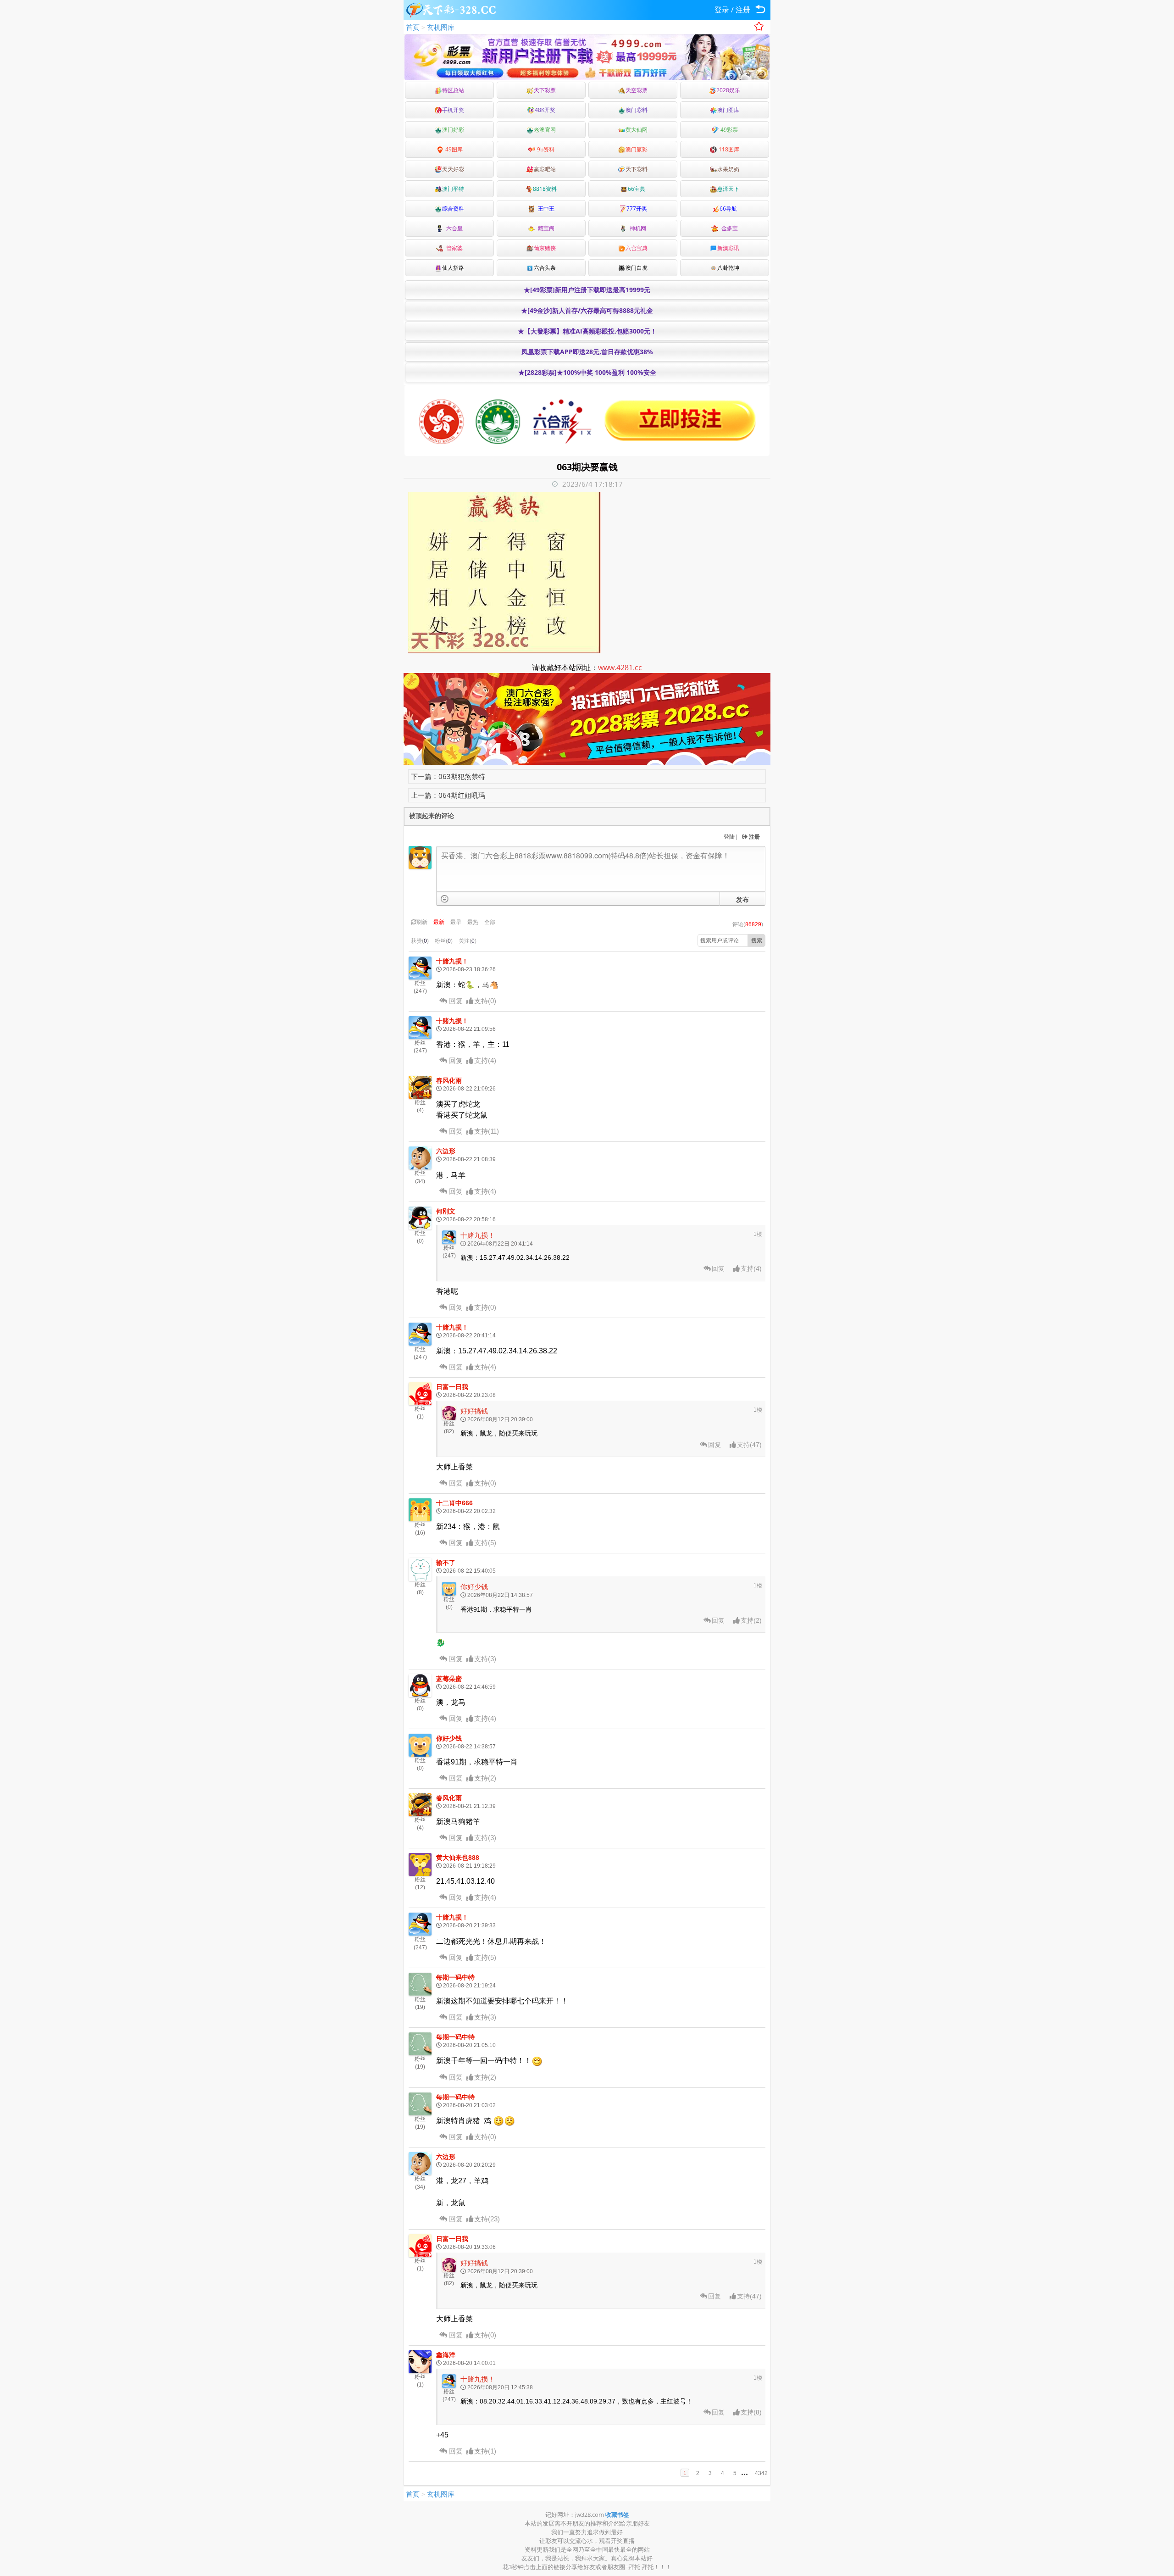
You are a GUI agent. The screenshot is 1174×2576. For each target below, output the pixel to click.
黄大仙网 (637, 130)
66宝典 (637, 189)
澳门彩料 (637, 110)
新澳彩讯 (728, 248)
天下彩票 (545, 90)
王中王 (545, 209)
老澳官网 (545, 130)
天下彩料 (637, 169)
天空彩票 (637, 90)
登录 (722, 10)
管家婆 (453, 248)
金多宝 (728, 228)
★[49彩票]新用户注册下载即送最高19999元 (587, 290)
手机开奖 (453, 110)
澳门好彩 (453, 130)
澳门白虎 (637, 268)
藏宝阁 (545, 228)
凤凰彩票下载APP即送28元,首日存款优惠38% (587, 352)
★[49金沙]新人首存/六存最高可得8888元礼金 (587, 310)
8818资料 (545, 189)
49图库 (453, 149)
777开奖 (637, 209)
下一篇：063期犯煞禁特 (448, 776)
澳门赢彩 (637, 149)
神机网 (637, 228)
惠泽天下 (728, 189)
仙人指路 (453, 268)
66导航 (728, 209)
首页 (413, 27)
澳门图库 (728, 110)
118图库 (728, 149)
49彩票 (728, 130)
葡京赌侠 (545, 248)
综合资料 (453, 209)
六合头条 (545, 268)
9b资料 (545, 149)
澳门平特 (453, 189)
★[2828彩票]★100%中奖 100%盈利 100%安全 (587, 372)
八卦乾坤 (728, 268)
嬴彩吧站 (545, 169)
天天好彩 (453, 169)
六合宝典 (637, 248)
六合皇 (453, 228)
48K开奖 (545, 110)
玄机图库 (441, 27)
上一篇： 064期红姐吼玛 (448, 795)
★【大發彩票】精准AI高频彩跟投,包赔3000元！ (587, 331)
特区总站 (453, 90)
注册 (743, 10)
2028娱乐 (728, 90)
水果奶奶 (728, 169)
